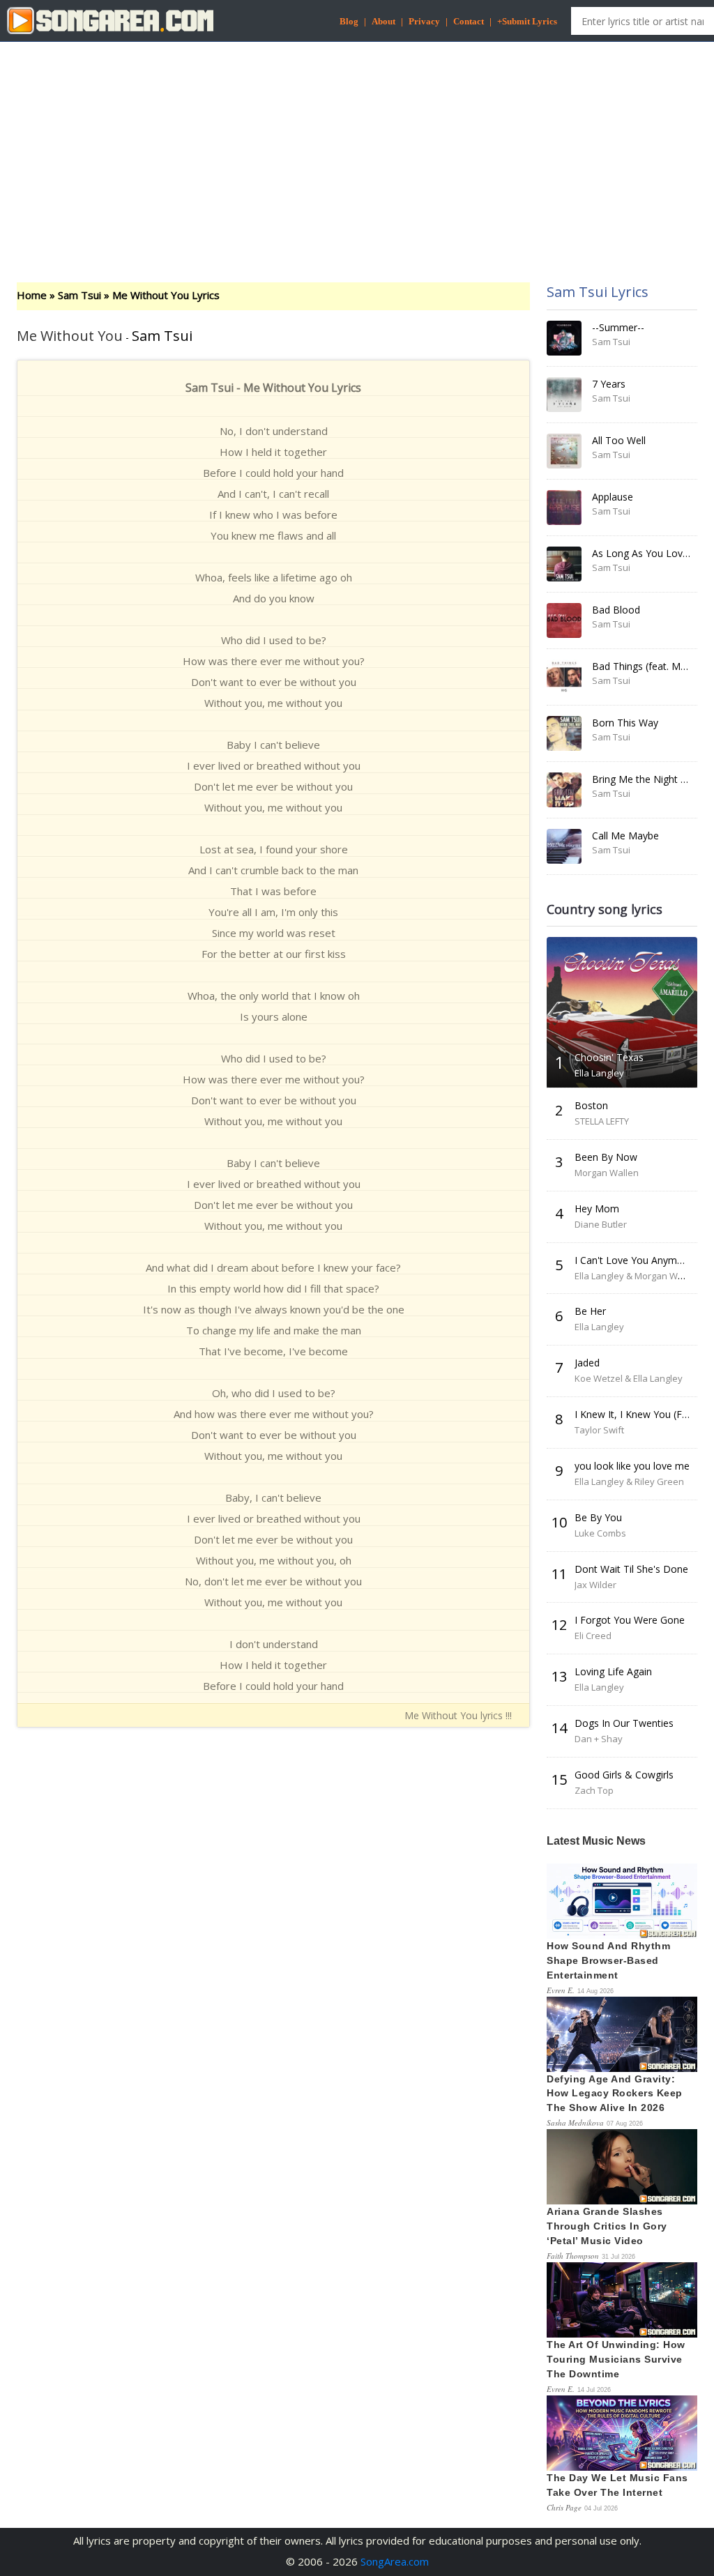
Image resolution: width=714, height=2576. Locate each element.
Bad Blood (616, 610)
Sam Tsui (79, 295)
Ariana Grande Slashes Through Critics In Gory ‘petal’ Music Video (607, 2226)
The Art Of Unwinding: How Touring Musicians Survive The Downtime (616, 2359)
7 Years (609, 384)
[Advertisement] (357, 150)
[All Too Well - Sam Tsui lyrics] (564, 451)
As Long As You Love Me (649, 553)
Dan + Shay (599, 1739)
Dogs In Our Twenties (624, 1723)
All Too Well (619, 440)
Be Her (590, 1311)
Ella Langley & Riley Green (629, 1481)
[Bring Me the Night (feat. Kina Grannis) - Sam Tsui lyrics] (564, 790)
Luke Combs (600, 1533)
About (383, 21)
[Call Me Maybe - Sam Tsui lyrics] (564, 846)
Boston (591, 1105)
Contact (469, 21)
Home (32, 295)
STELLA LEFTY (602, 1121)
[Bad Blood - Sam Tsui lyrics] (564, 620)
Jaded (587, 1363)
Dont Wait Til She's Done (631, 1569)
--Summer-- (618, 327)
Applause (613, 497)
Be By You (598, 1517)
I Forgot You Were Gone (630, 1620)
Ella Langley (599, 1073)
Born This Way (625, 723)
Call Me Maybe (625, 836)
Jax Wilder (595, 1585)
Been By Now (606, 1157)
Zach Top (594, 1790)
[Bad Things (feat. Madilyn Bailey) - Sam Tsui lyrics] (564, 677)
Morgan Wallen (607, 1173)
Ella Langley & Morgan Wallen (637, 1276)
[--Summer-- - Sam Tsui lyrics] (564, 338)
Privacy (424, 21)
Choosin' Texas (609, 1057)
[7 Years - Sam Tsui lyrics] (564, 395)
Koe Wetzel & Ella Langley (629, 1378)
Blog (349, 21)
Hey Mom (597, 1209)
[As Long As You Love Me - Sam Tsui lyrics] (564, 564)
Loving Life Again (613, 1671)
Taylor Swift (599, 1430)
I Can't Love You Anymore (633, 1260)
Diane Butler (601, 1224)
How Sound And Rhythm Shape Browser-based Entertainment (608, 1960)
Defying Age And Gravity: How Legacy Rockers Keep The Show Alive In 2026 (615, 2094)
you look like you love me (632, 1466)
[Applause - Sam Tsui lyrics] (564, 508)
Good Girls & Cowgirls (624, 1775)
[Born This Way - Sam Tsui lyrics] (564, 733)
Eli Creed (593, 1636)
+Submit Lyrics (527, 21)
